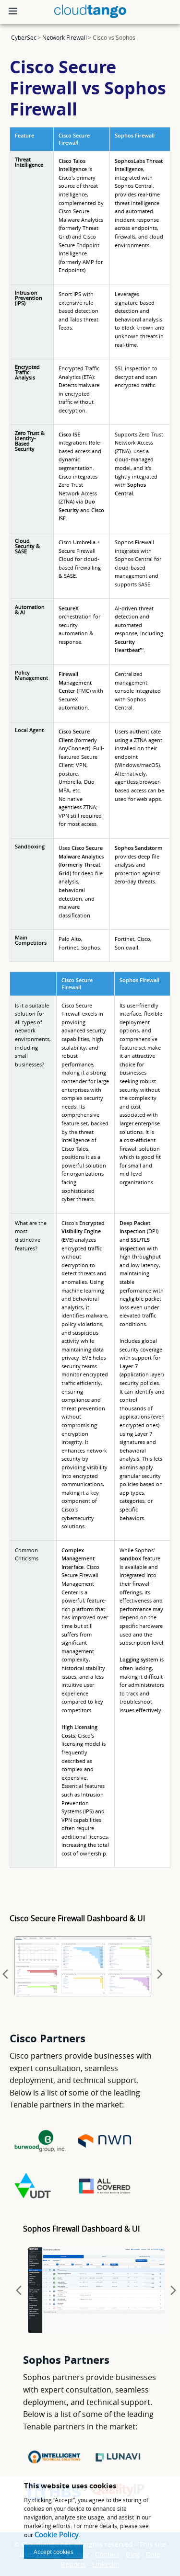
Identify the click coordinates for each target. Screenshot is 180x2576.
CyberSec (24, 37)
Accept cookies (54, 2552)
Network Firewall (65, 37)
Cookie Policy (57, 2534)
